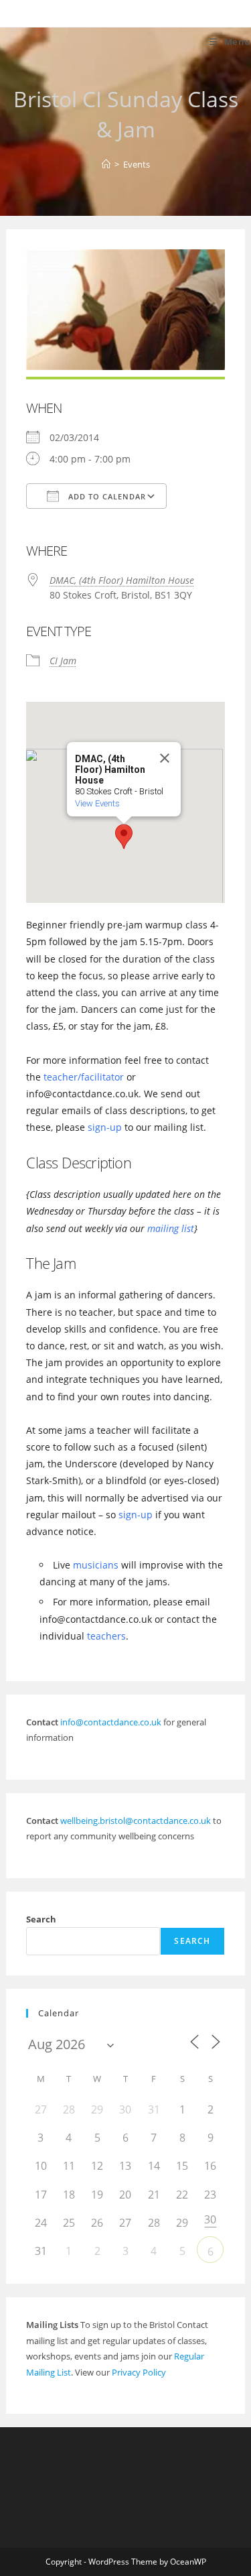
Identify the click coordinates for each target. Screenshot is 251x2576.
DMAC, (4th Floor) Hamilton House (122, 580)
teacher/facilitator (84, 1077)
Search (41, 1919)
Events (137, 164)
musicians (96, 1565)
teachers (106, 1636)
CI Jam (63, 661)
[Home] (106, 164)
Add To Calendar (106, 496)
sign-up (105, 1127)
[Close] (165, 758)
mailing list (171, 1228)
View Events (97, 803)
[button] (124, 837)
